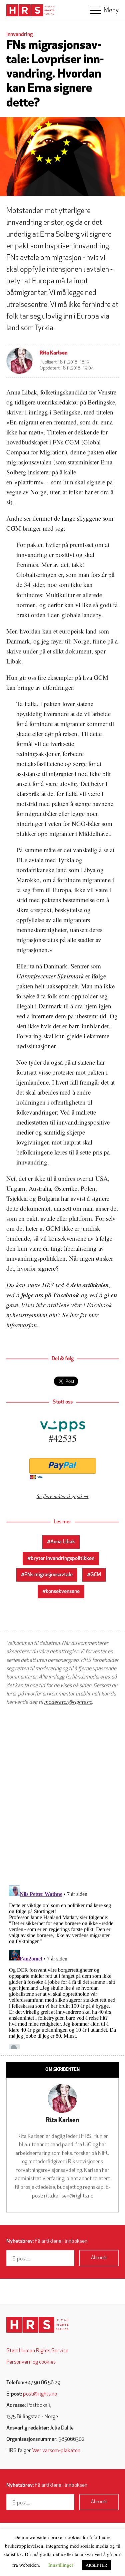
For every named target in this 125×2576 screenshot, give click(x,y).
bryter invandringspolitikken (62, 1559)
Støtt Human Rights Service (37, 2351)
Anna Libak (63, 1542)
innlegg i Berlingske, (55, 412)
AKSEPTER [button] (96, 2565)
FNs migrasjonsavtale (48, 1575)
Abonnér (99, 2258)
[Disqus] (62, 1795)
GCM (96, 1575)
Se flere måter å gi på (59, 1496)
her (74, 1315)
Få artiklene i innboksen (47, 2241)
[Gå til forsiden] (37, 2325)
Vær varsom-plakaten (56, 2451)
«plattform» (29, 482)
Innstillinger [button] (61, 2565)
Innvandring (19, 35)
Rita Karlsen (54, 353)
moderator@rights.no (68, 1702)
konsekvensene (63, 1592)
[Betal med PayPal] (62, 1466)
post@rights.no (40, 2394)
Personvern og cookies (31, 2362)
